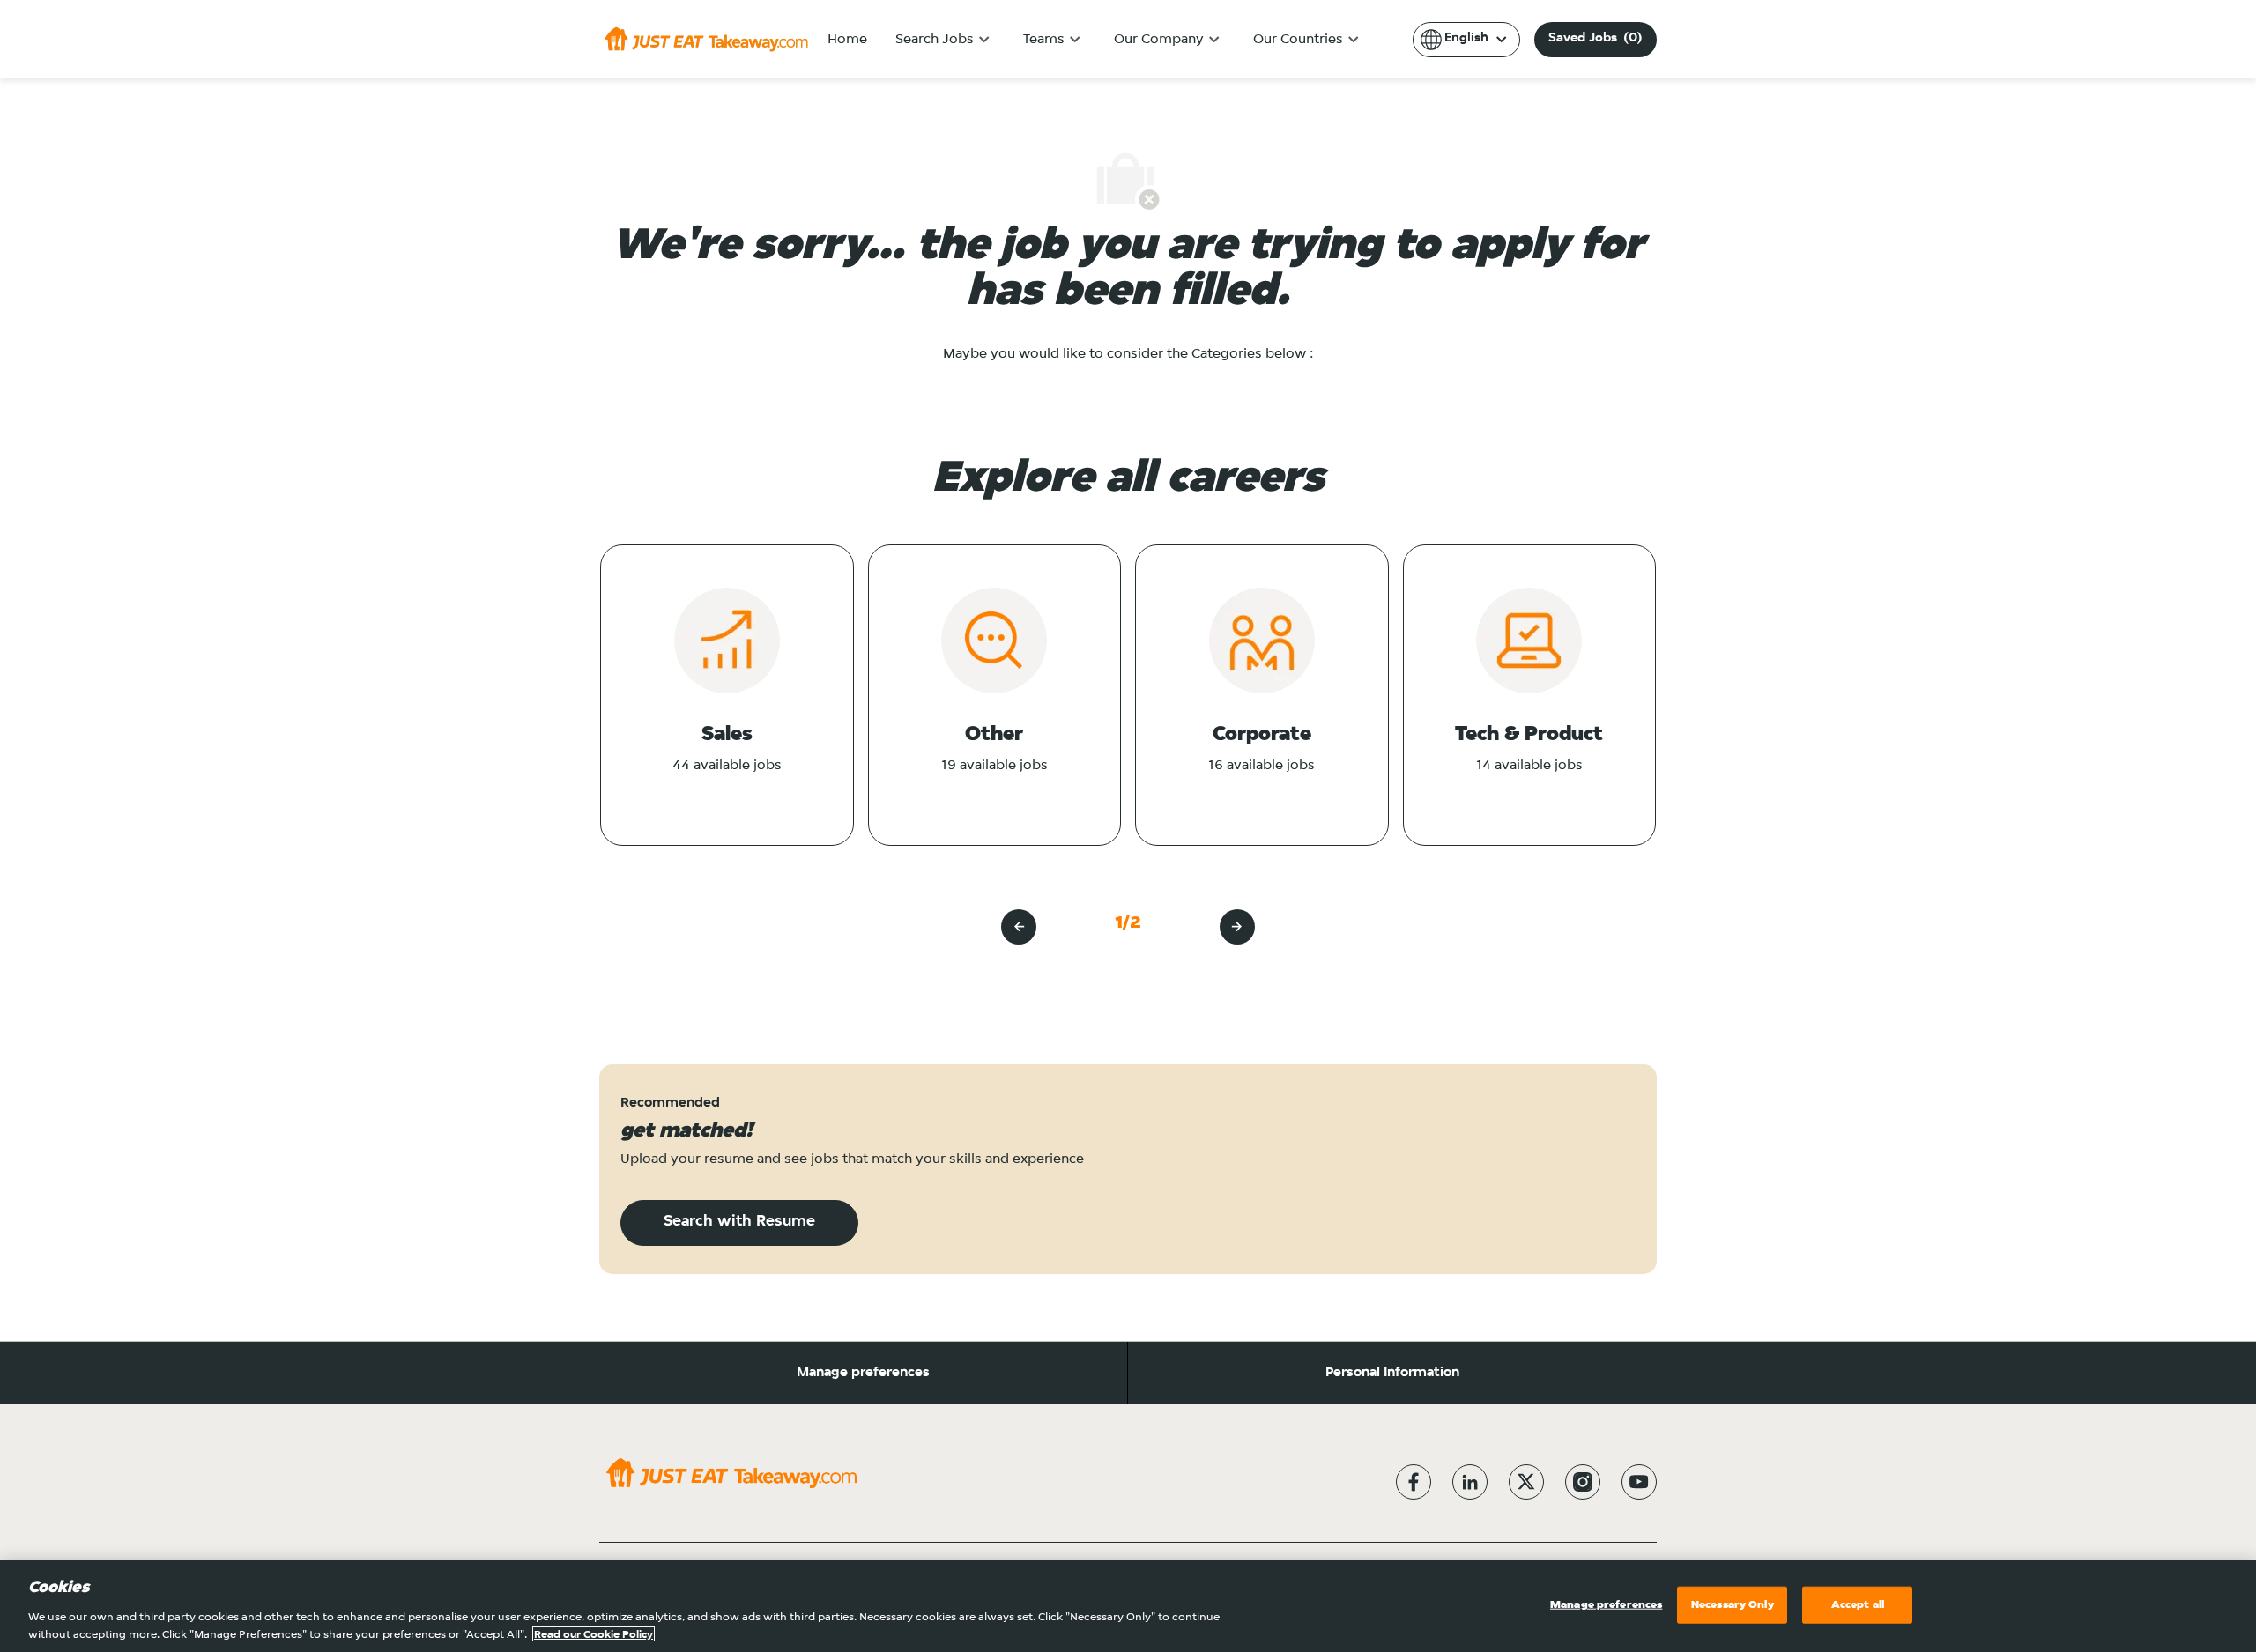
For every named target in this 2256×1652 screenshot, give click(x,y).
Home (847, 40)
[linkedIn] (1470, 1482)
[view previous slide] (1019, 927)
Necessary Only (1733, 1605)
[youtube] (1639, 1482)
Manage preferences (863, 1373)
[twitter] (1526, 1482)
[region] (1128, 1606)
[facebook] (1414, 1482)
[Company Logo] (706, 39)
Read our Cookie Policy (594, 1634)
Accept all (1858, 1605)
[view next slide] (1237, 927)
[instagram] (1583, 1482)
